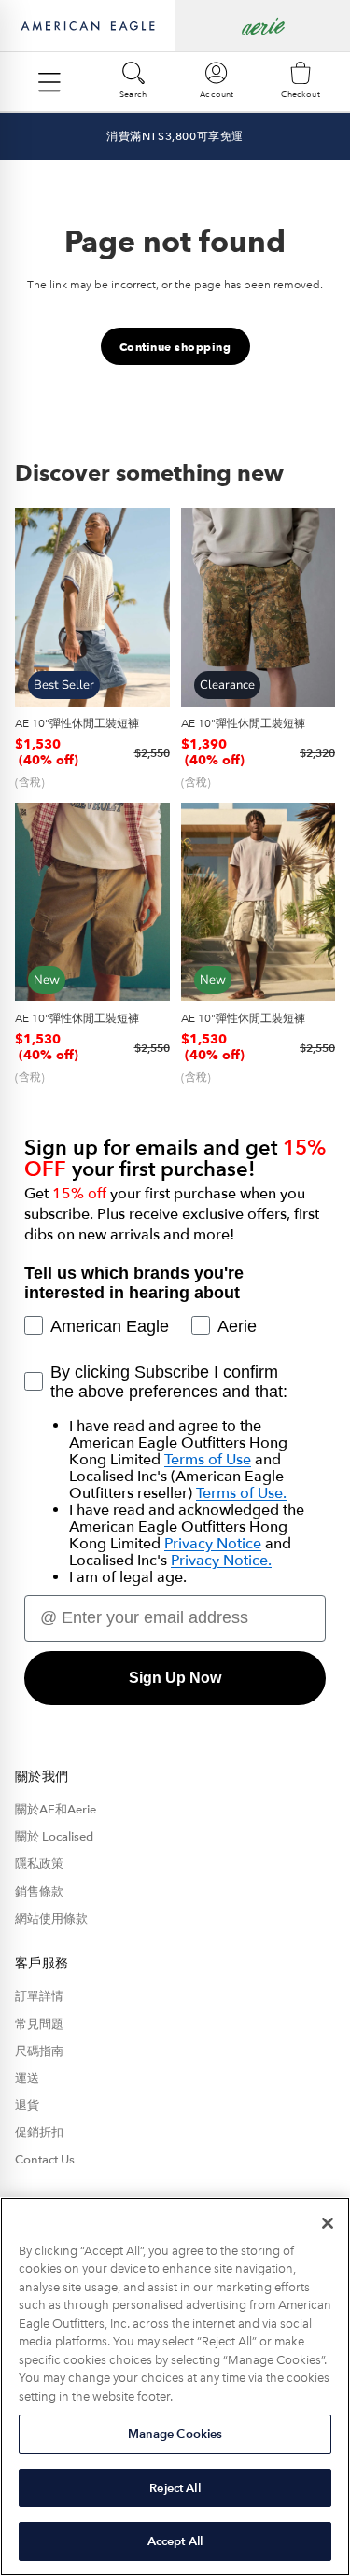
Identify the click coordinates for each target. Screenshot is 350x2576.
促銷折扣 (39, 2133)
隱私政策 (39, 1864)
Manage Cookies (175, 2434)
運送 (27, 2079)
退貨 (27, 2106)
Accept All (175, 2541)
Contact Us (45, 2160)
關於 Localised (54, 1837)
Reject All (175, 2488)
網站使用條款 (51, 1919)
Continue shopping (175, 347)
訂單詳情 (39, 1996)
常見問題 (39, 2024)
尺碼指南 (39, 2051)
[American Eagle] (87, 26)
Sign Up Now (175, 1678)
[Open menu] (49, 82)
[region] (175, 2387)
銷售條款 (39, 1892)
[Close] (328, 2223)
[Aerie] (262, 26)
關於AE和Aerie (56, 1810)
